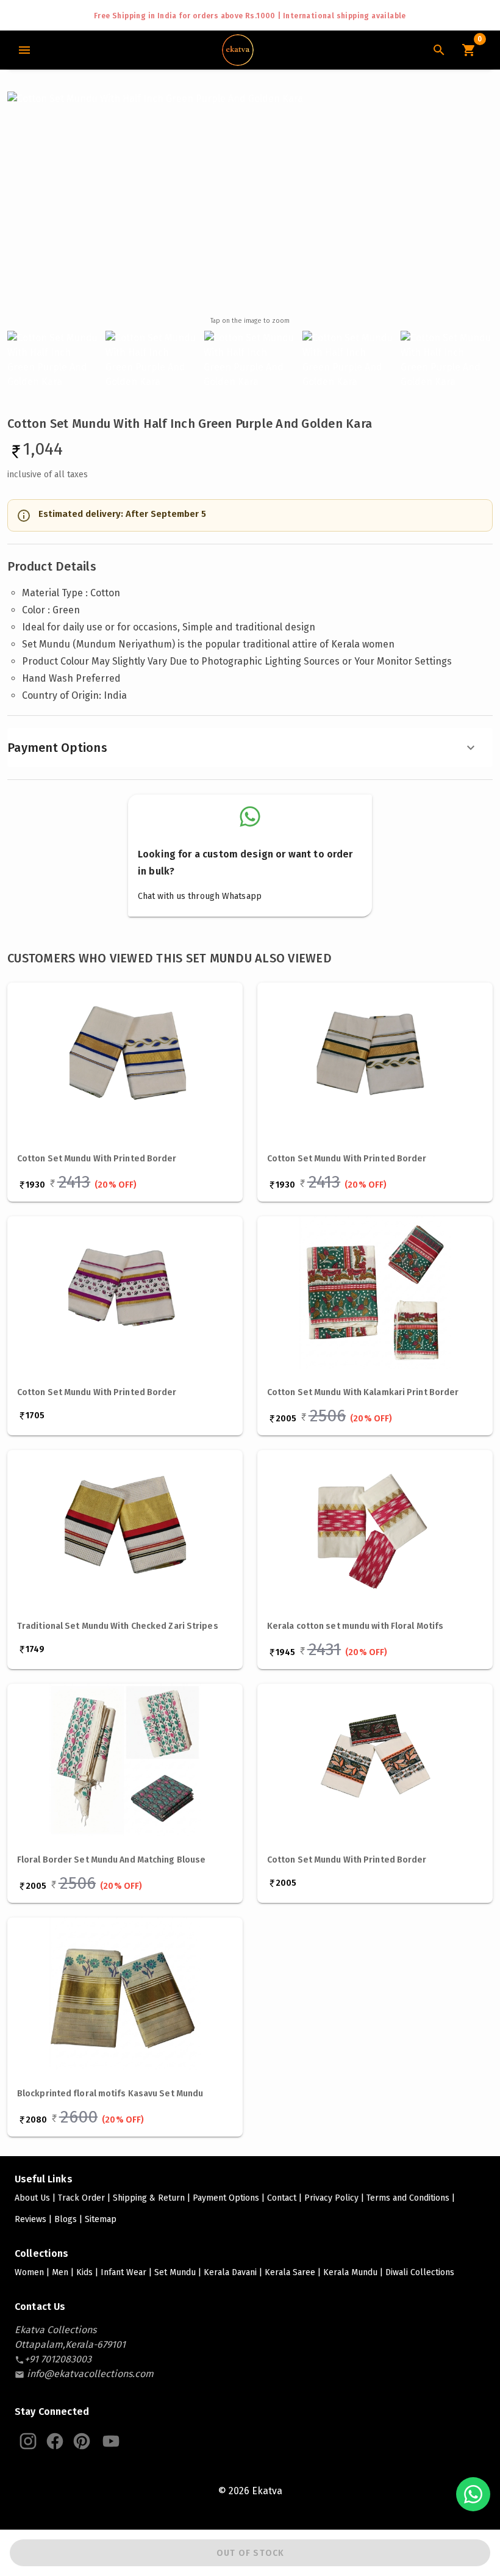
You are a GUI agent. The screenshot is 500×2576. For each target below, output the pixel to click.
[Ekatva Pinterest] (82, 2441)
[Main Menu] (24, 50)
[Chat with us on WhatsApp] (473, 2494)
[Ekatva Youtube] (111, 2441)
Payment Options (57, 748)
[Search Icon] (439, 50)
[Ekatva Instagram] (28, 2441)
